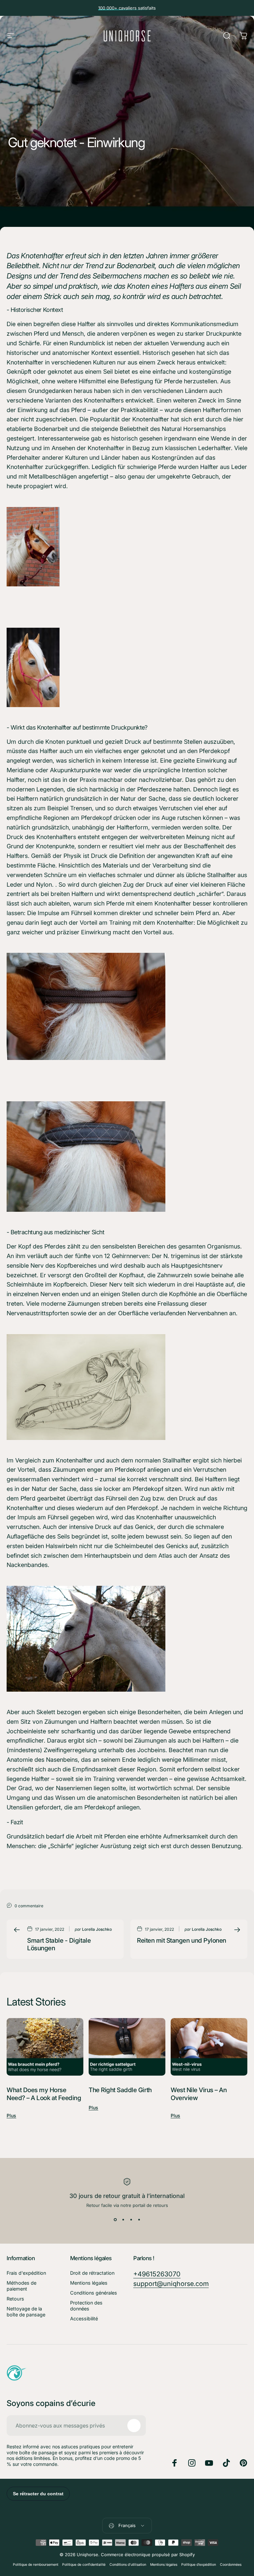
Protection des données (86, 2306)
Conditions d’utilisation (128, 2565)
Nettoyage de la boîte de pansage (26, 2312)
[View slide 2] (123, 2220)
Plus (11, 2115)
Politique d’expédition (199, 2565)
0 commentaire (29, 1906)
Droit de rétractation (92, 2273)
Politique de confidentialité (84, 2565)
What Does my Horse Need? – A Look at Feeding (44, 2094)
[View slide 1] (115, 2220)
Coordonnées (231, 2565)
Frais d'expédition (26, 2273)
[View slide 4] (139, 2220)
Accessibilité (84, 2319)
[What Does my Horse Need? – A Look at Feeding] (45, 2047)
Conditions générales (94, 2293)
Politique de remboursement (36, 2565)
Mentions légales (89, 2283)
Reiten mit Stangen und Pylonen (182, 1941)
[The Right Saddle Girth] (127, 2047)
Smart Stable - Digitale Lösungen (59, 1944)
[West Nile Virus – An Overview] (209, 2047)
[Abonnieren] (134, 2426)
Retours (15, 2299)
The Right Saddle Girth (120, 2090)
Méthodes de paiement (21, 2286)
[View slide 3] (131, 2220)
